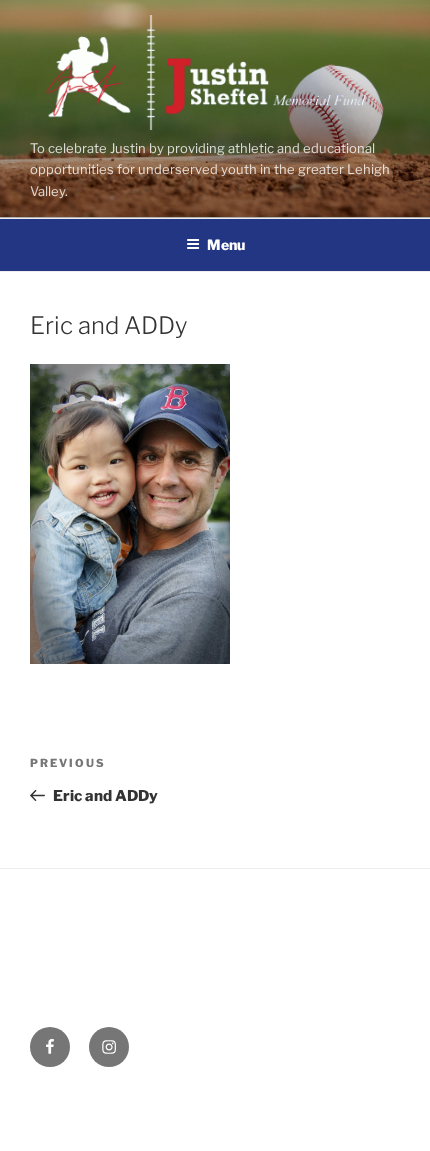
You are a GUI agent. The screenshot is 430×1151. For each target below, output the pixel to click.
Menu (226, 244)
